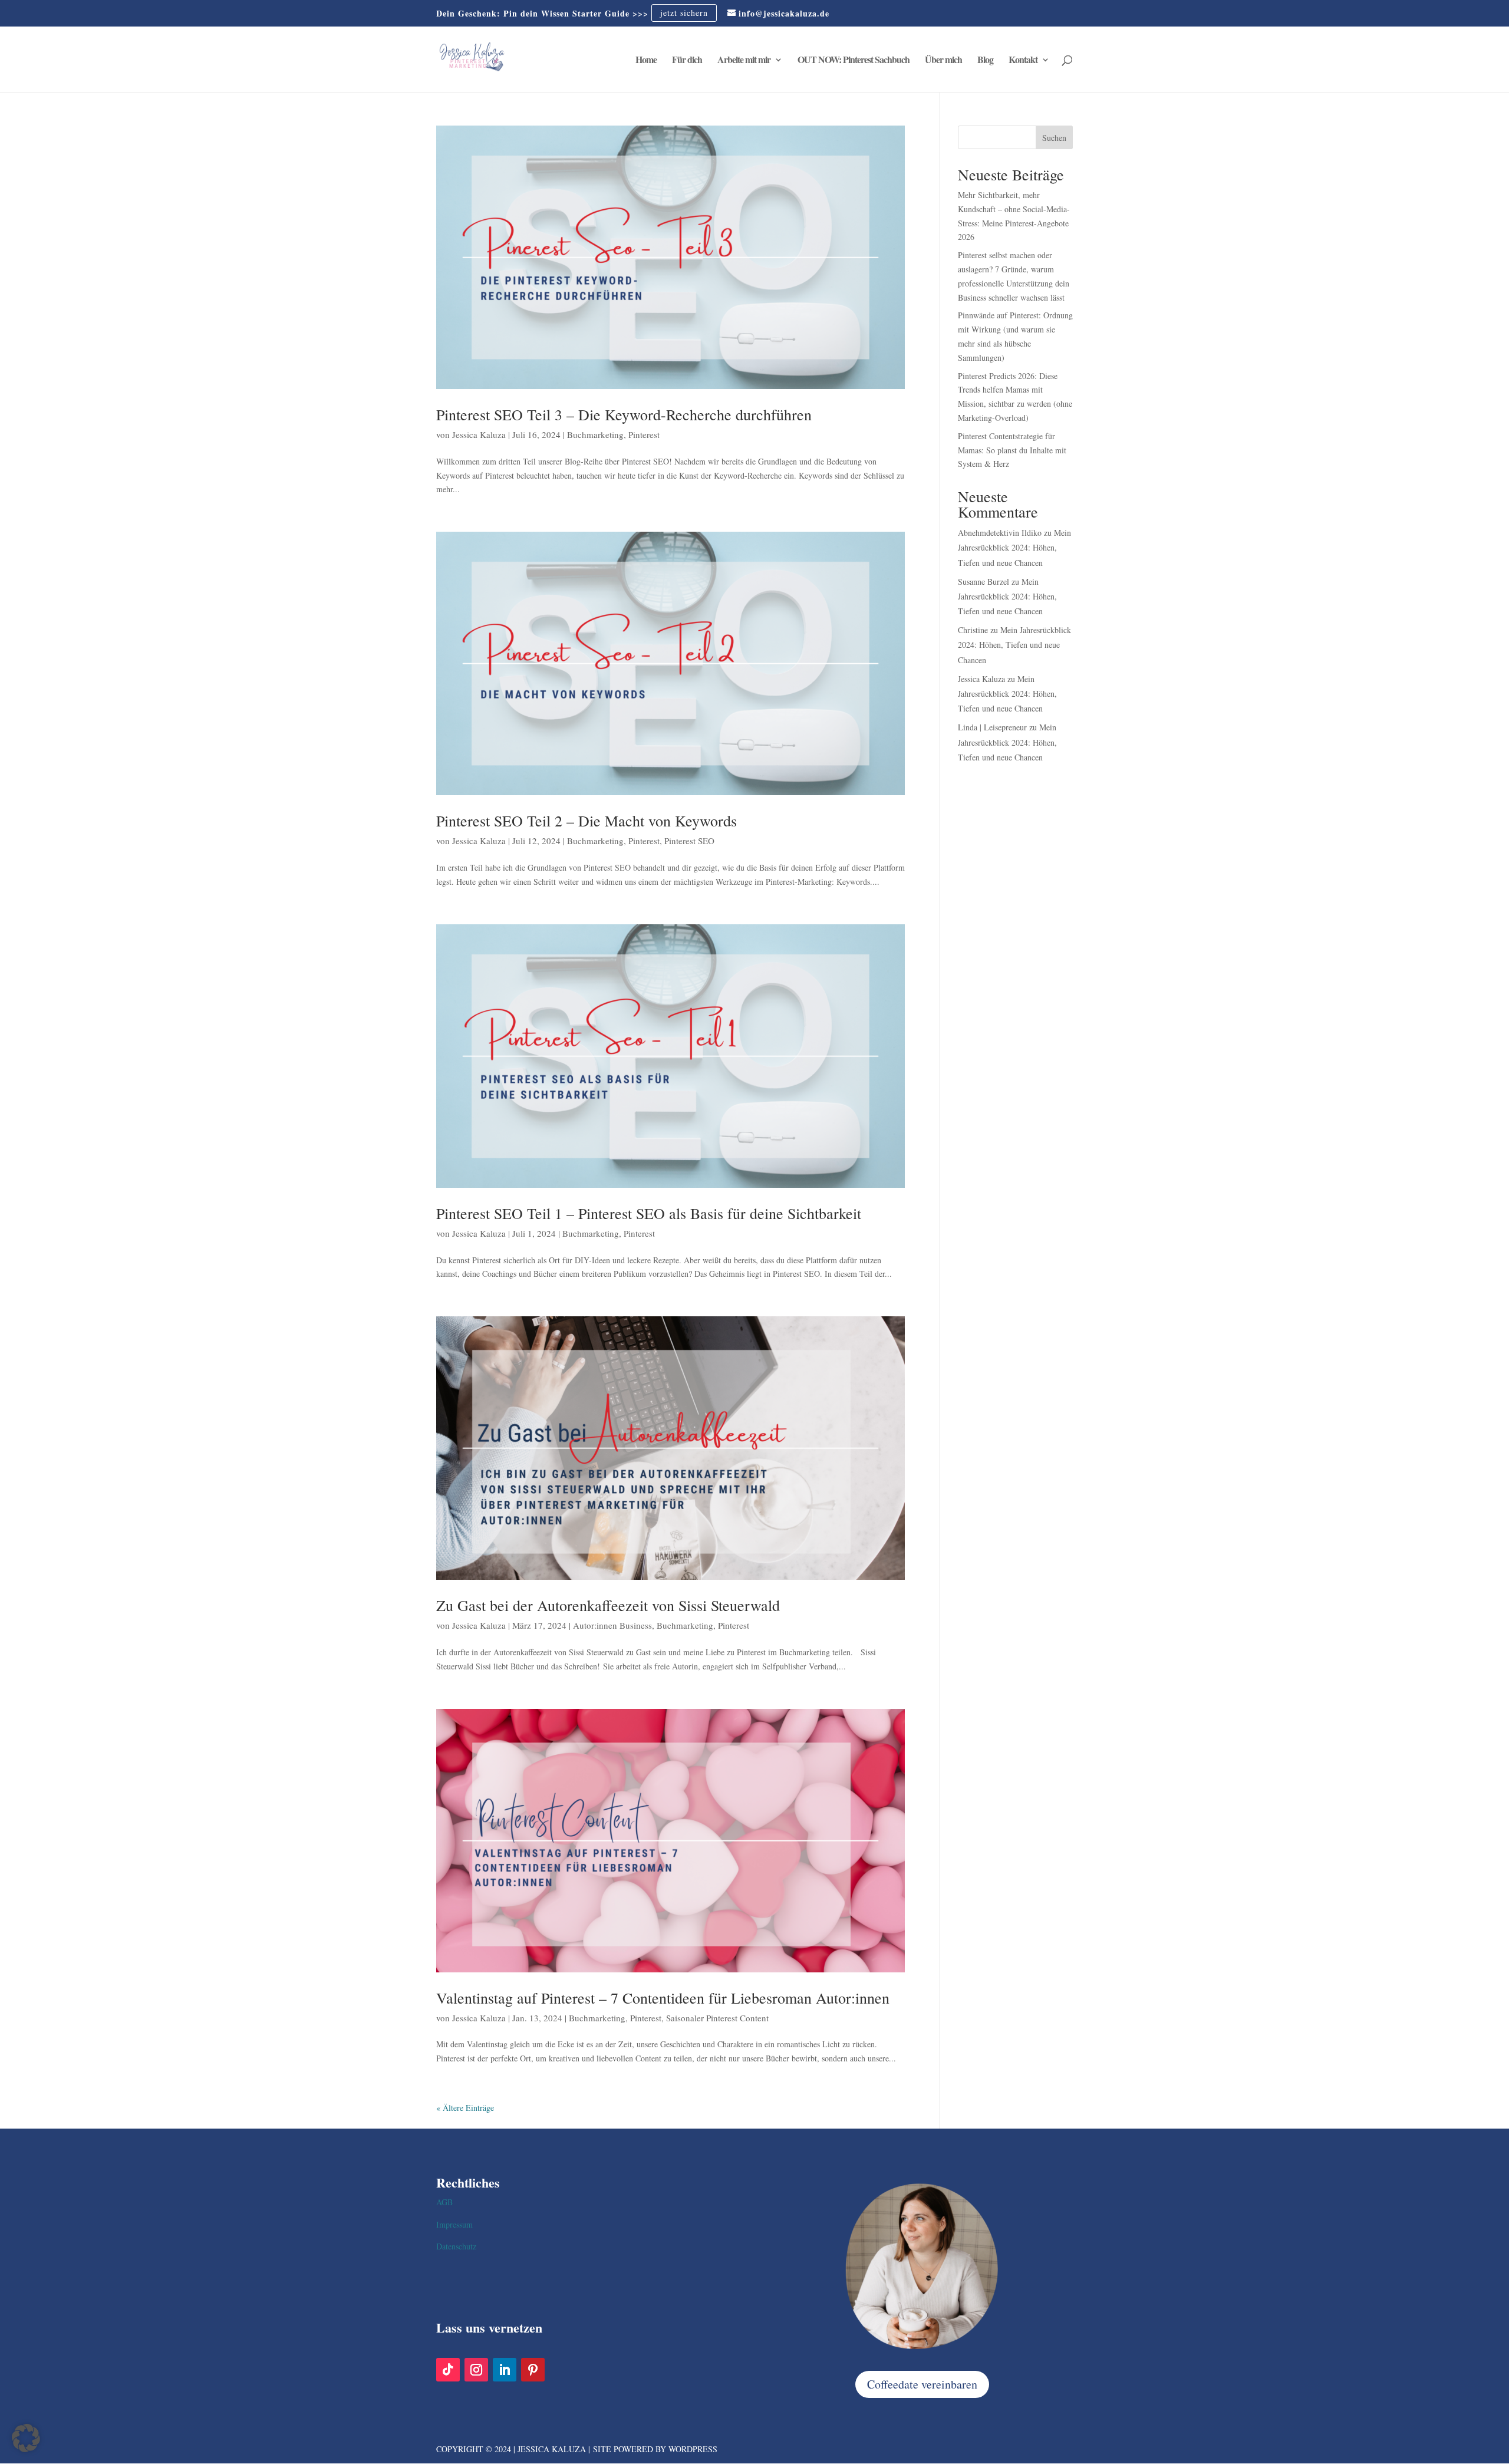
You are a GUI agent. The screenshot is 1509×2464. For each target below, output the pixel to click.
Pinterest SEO (689, 841)
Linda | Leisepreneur (992, 727)
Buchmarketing (595, 434)
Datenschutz (456, 2246)
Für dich (687, 61)
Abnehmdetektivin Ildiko (1000, 533)
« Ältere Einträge (465, 2108)
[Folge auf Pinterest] (533, 2370)
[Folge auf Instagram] (476, 2370)
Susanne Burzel (984, 582)
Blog (985, 61)
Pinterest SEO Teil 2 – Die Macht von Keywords (587, 821)
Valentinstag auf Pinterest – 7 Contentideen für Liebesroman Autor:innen (663, 1998)
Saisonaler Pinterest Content (717, 2018)
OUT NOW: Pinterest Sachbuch (854, 61)
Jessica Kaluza (479, 434)
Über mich (943, 61)
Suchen (1054, 138)
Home (646, 61)
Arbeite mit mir (744, 61)
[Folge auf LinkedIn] (505, 2370)
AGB (444, 2202)
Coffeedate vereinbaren (922, 2384)
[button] (26, 2438)
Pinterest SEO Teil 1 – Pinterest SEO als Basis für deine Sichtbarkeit (649, 1213)
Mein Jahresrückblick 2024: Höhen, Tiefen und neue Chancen (1014, 547)
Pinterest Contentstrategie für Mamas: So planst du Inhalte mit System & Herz (1012, 450)
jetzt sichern (684, 13)
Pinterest (644, 434)
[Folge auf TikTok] (448, 2370)
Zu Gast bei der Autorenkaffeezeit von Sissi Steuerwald (608, 1605)
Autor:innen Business (612, 1625)
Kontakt (1023, 61)
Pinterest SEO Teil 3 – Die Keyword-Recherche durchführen (624, 414)
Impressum (454, 2224)
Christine (973, 630)
